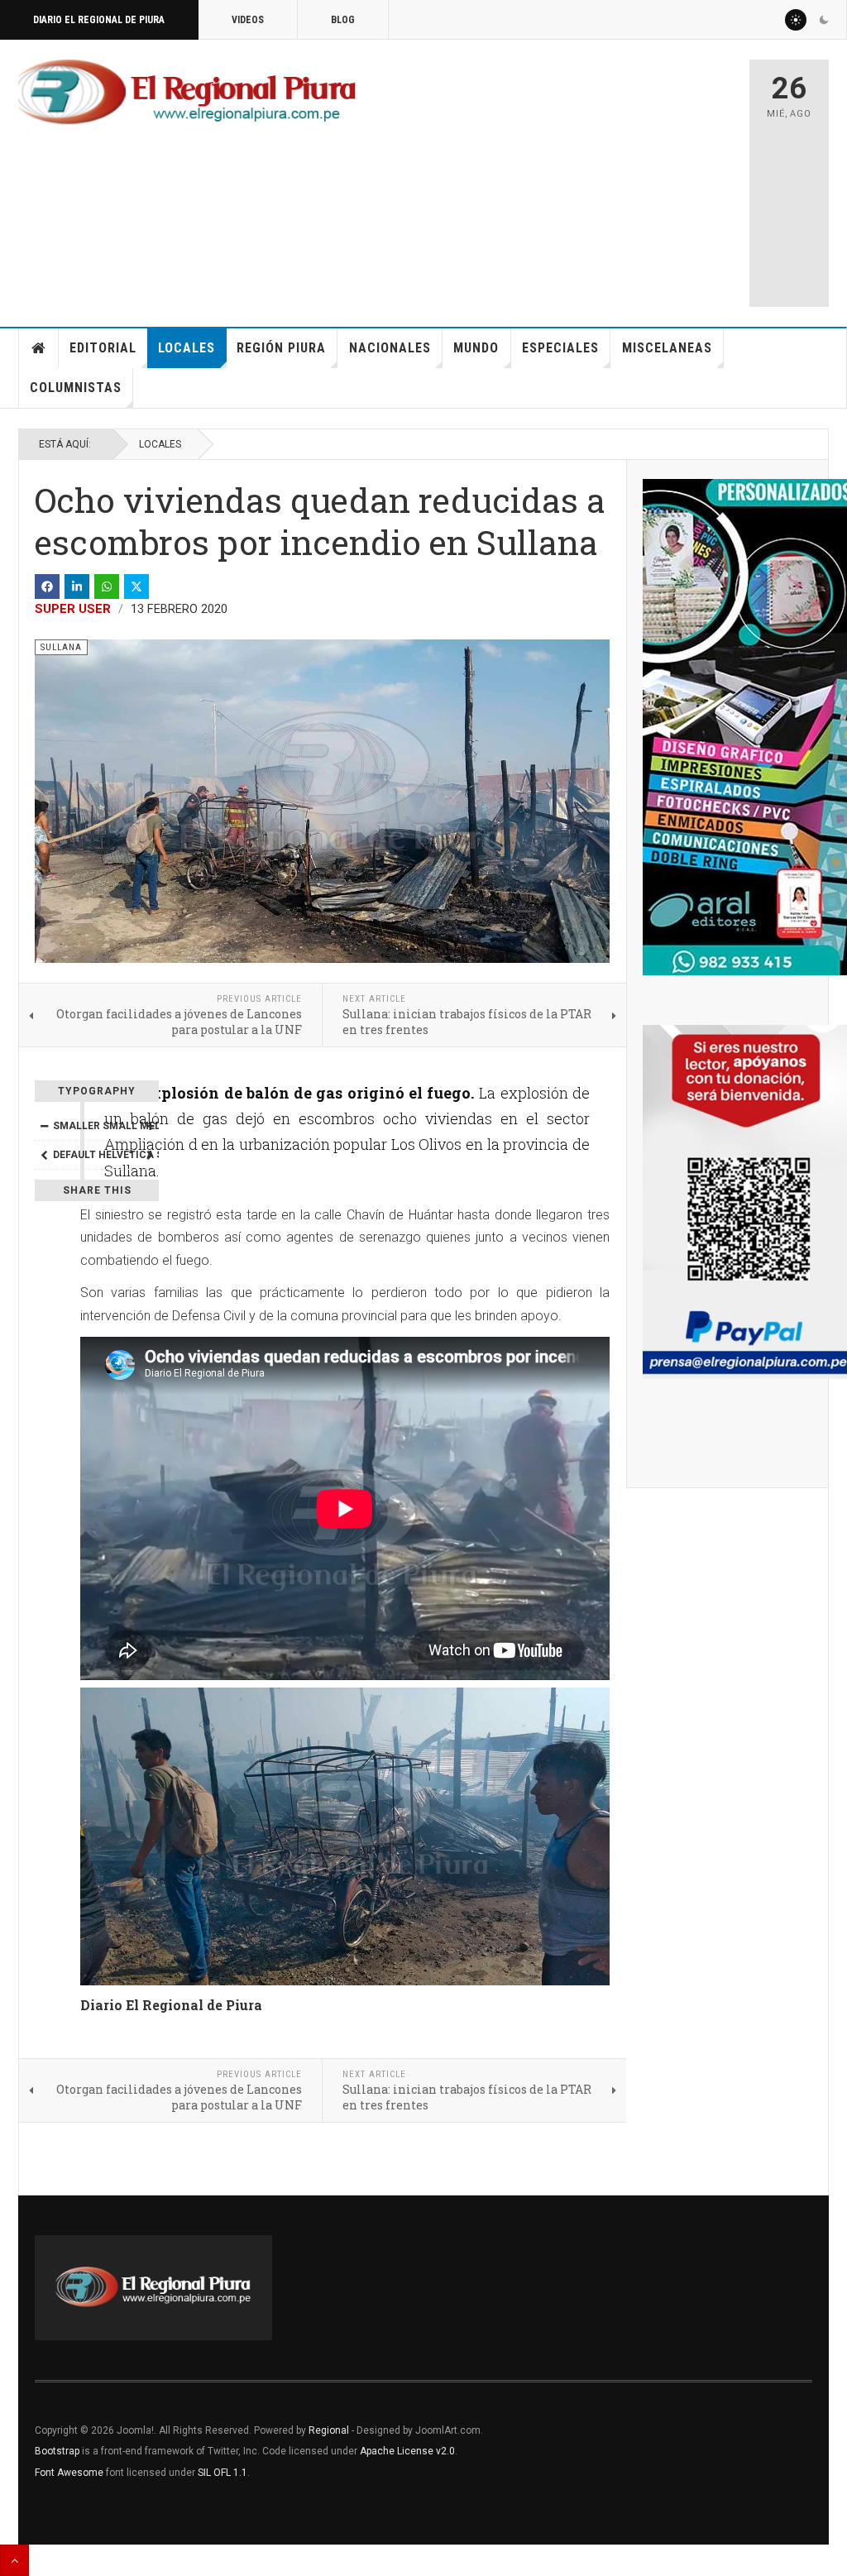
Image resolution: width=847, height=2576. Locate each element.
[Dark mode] (824, 20)
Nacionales (390, 348)
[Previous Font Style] (44, 1155)
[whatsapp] (107, 587)
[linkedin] (77, 587)
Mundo (476, 348)
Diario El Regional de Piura (99, 20)
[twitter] (136, 587)
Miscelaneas (667, 348)
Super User (73, 609)
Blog (343, 20)
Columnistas (76, 388)
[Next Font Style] (150, 1155)
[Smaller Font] (44, 1126)
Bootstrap (57, 2451)
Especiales (560, 348)
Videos (248, 20)
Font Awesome (69, 2473)
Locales (187, 348)
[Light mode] (796, 20)
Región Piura (281, 348)
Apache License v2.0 (407, 2451)
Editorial (103, 348)
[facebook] (47, 587)
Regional (329, 2430)
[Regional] (187, 93)
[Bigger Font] (150, 1126)
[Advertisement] (601, 175)
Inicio (39, 348)
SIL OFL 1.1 (223, 2473)
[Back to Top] (14, 2560)
